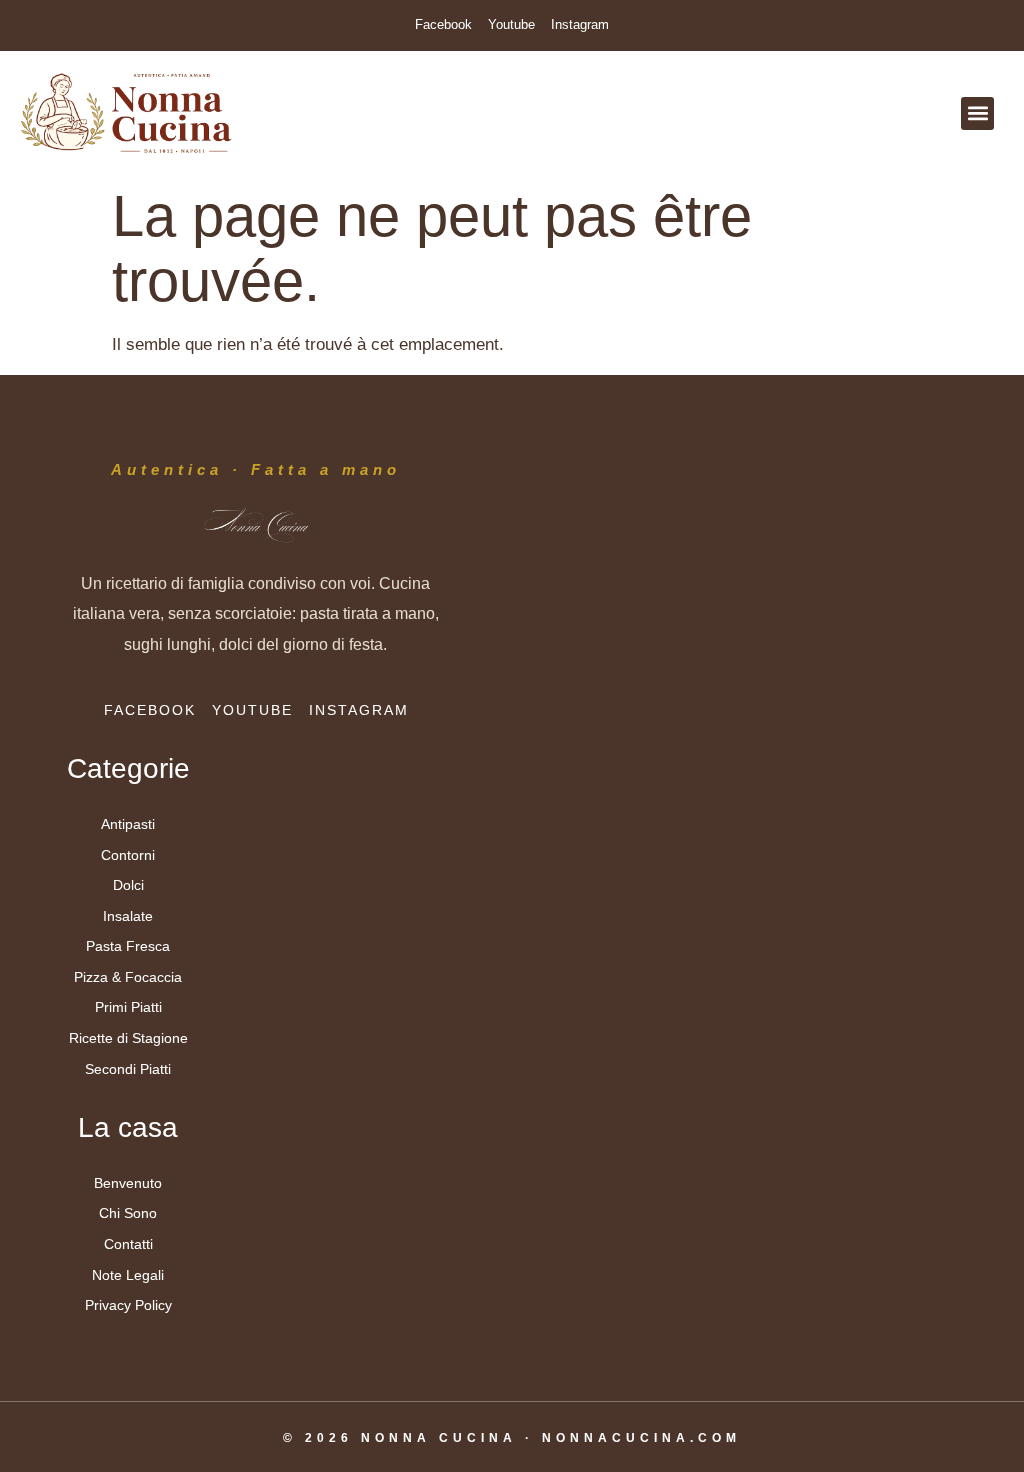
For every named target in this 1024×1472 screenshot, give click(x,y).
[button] (977, 113)
